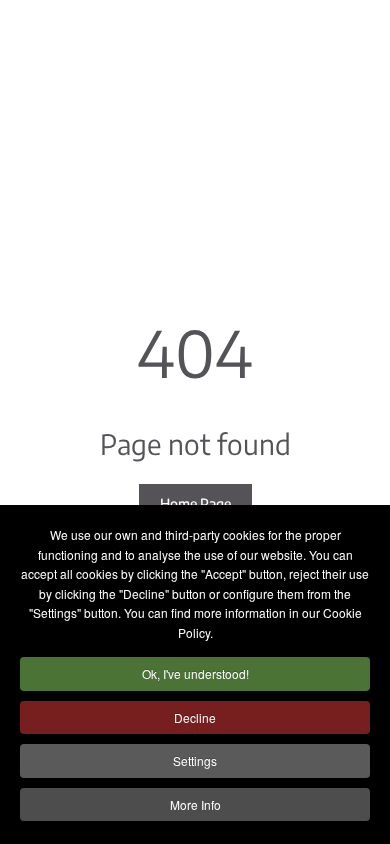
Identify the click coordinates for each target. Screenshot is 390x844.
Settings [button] (195, 760)
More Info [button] (195, 804)
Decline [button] (195, 717)
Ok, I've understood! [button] (195, 673)
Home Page (195, 503)
